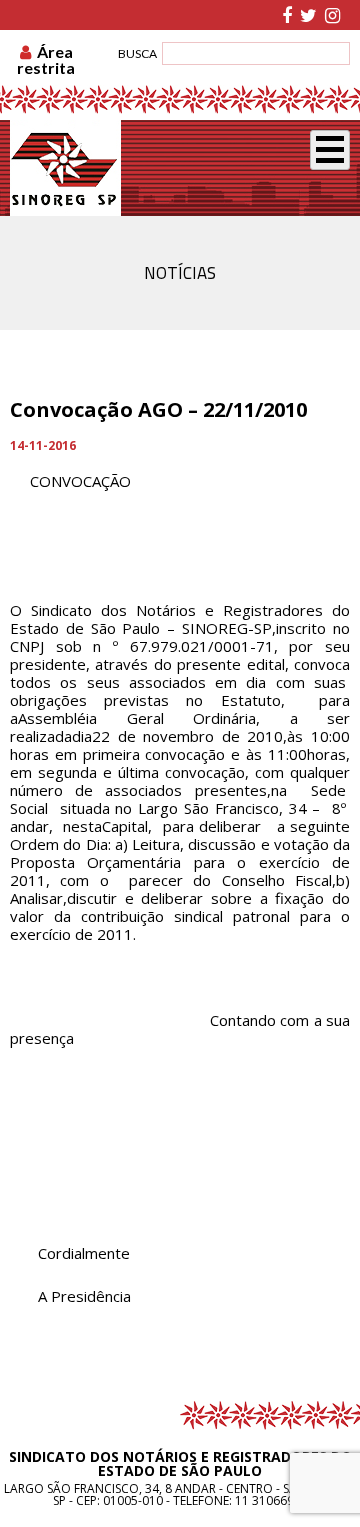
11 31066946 (271, 1500)
